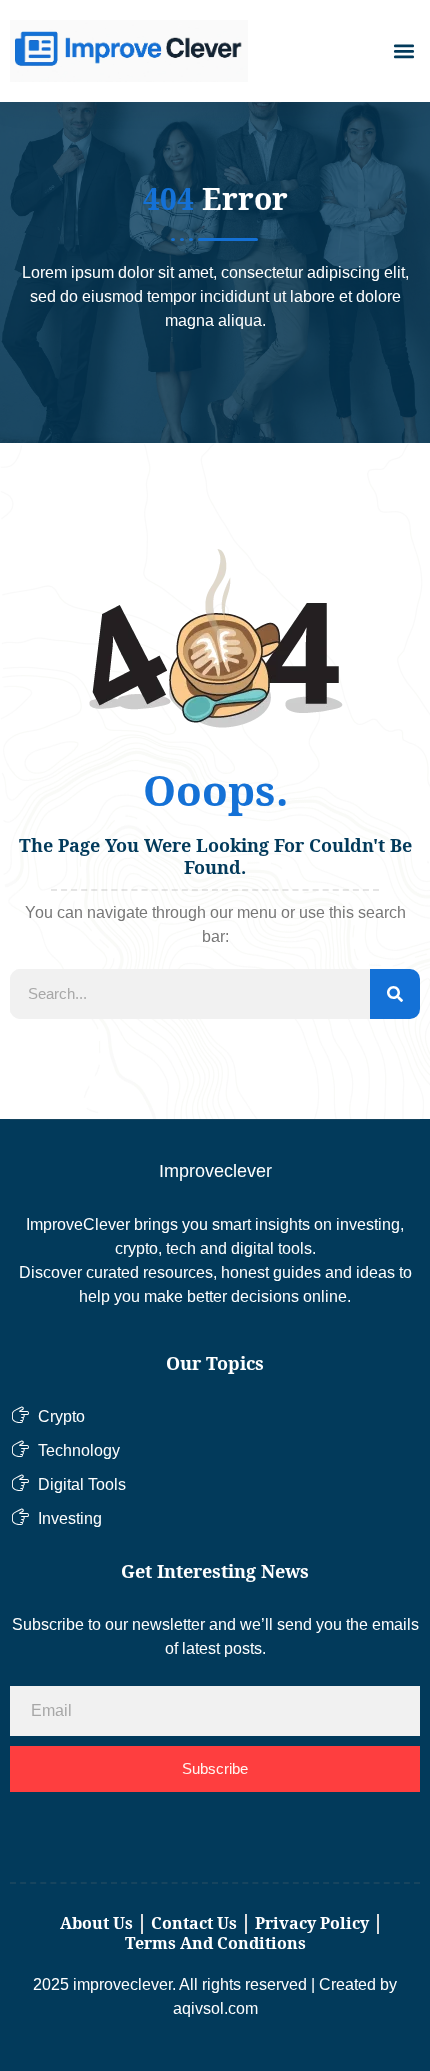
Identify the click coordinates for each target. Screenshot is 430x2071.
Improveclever (215, 1171)
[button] (403, 51)
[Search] (395, 994)
